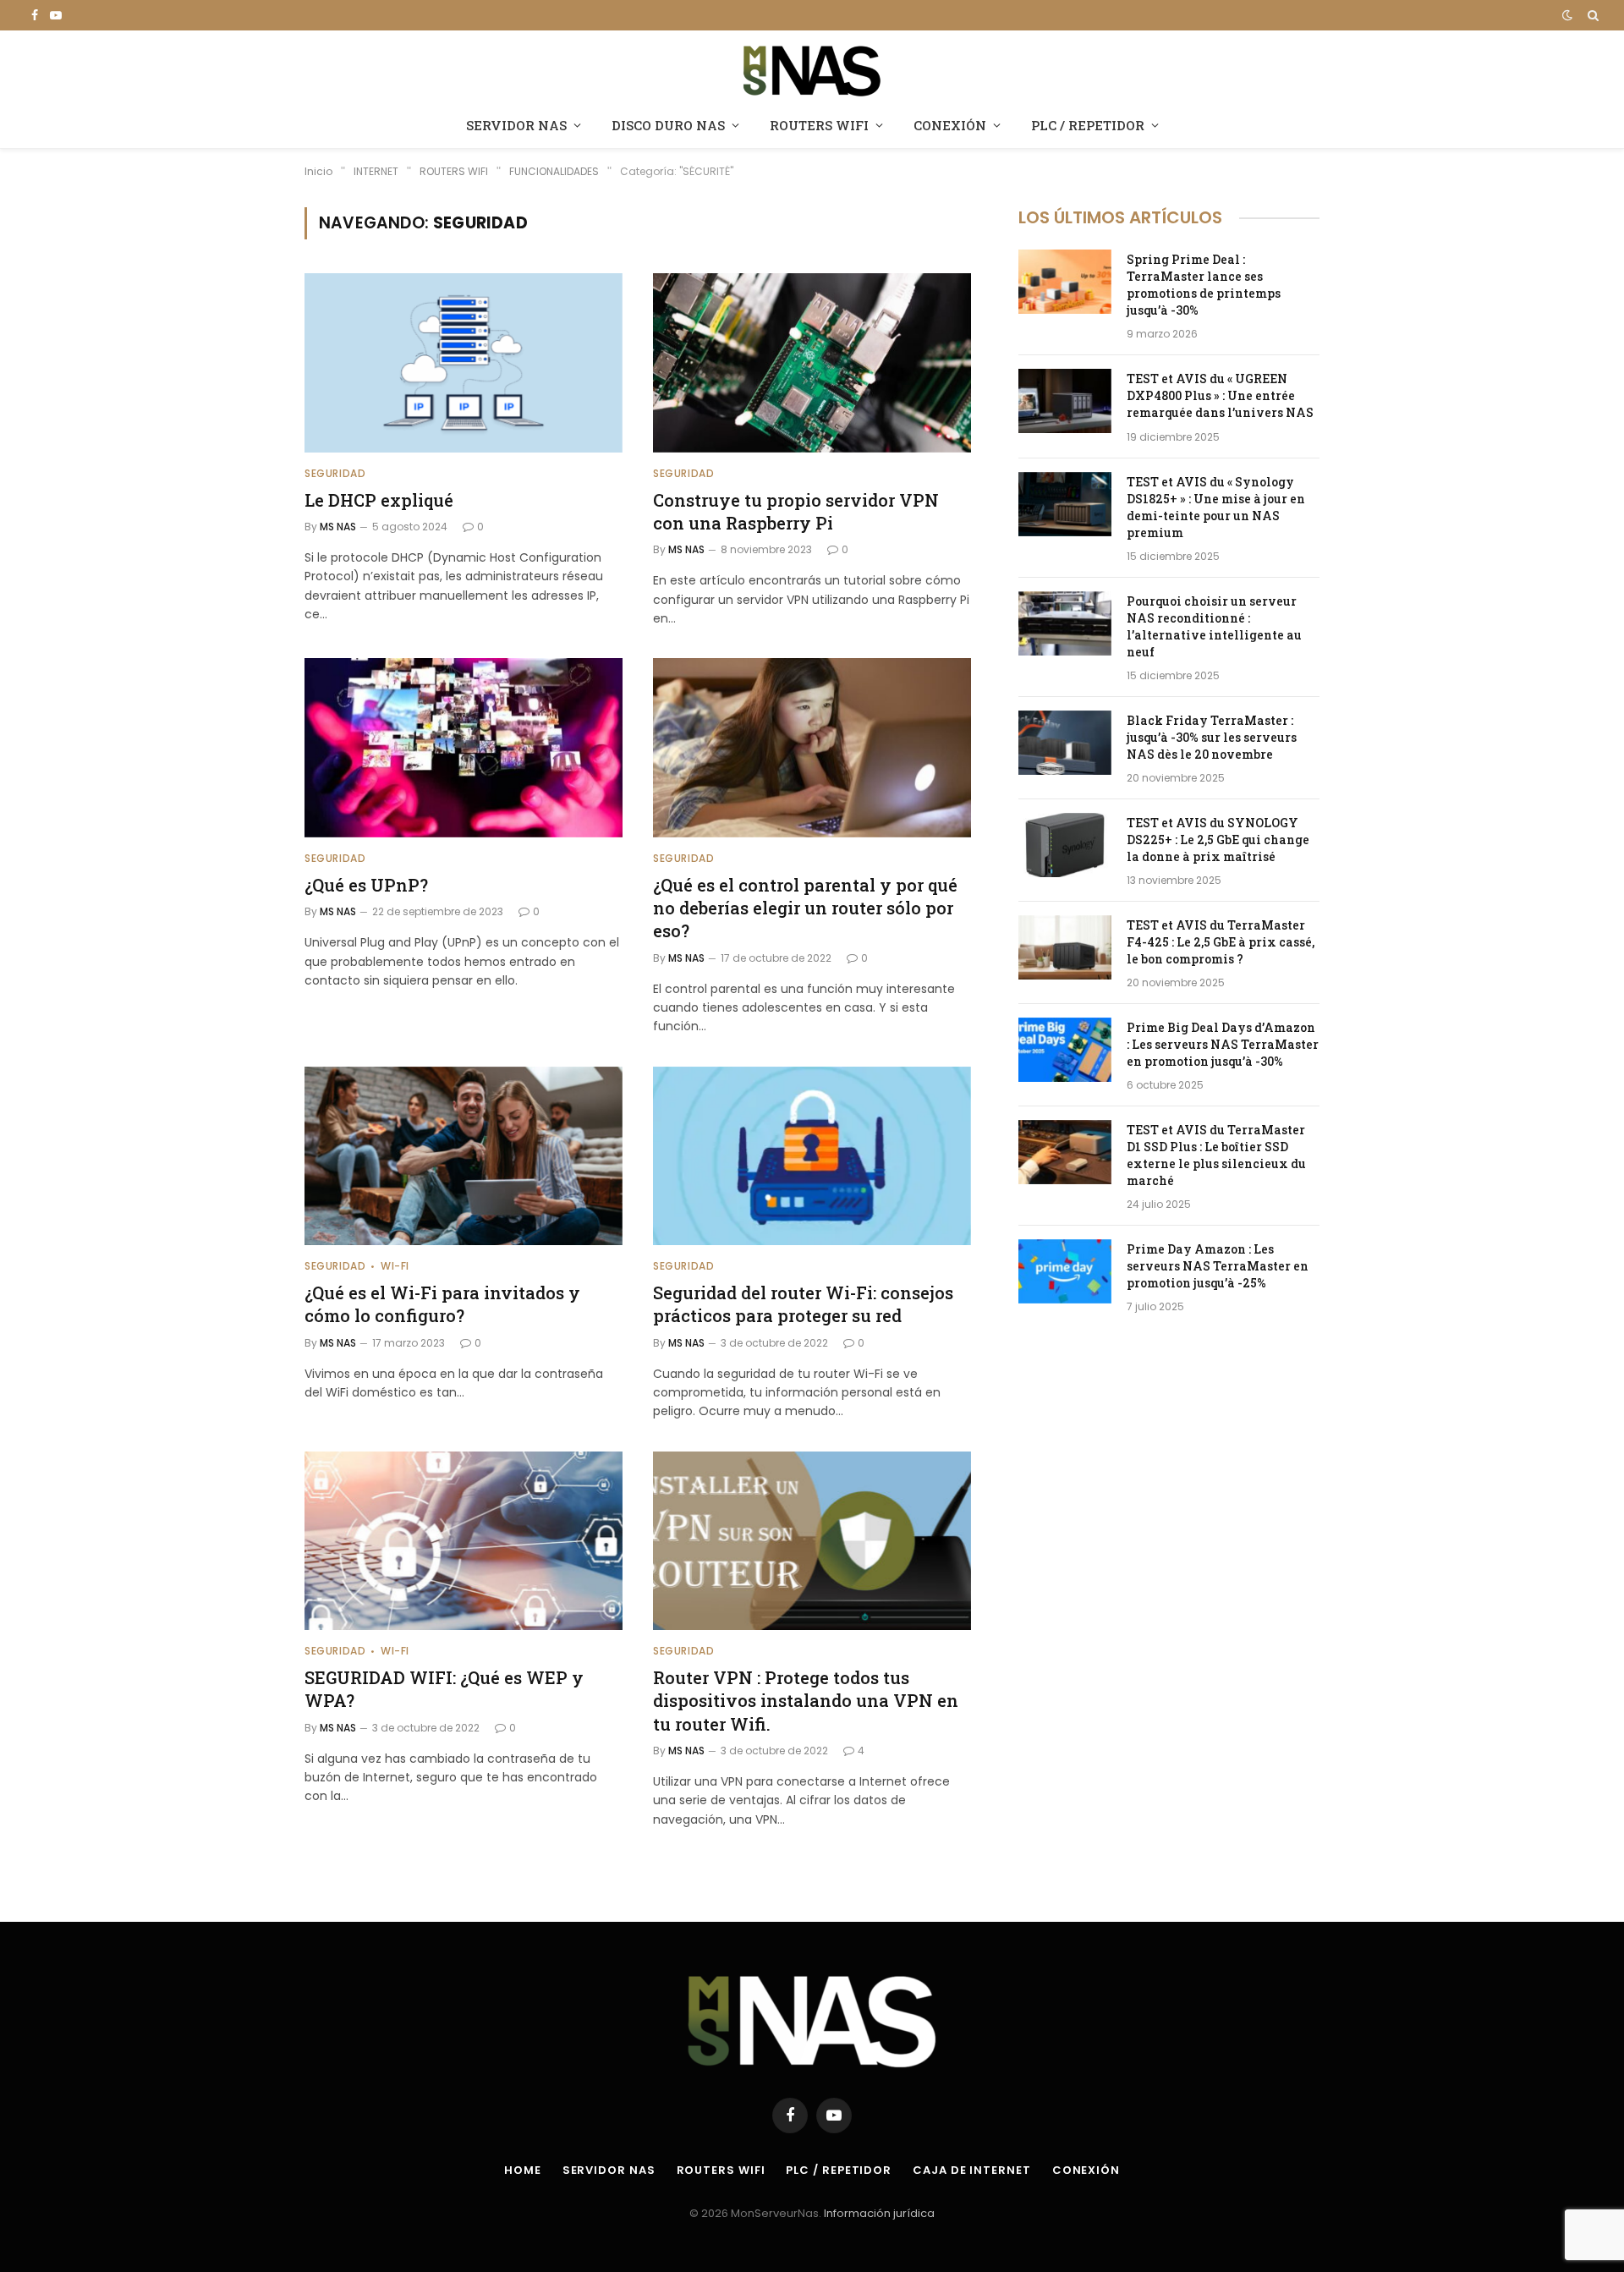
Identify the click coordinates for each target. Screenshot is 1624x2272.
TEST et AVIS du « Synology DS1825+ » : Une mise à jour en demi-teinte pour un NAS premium (1216, 507)
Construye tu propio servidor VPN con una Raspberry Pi (796, 511)
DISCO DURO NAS (668, 125)
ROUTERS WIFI (819, 125)
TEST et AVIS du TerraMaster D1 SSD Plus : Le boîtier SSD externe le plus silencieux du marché (1216, 1155)
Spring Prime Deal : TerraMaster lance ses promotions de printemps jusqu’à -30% (1204, 285)
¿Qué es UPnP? (366, 885)
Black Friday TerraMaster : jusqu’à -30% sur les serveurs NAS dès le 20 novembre (1212, 737)
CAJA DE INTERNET (972, 2170)
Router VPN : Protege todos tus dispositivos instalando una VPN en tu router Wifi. (806, 1700)
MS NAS (338, 527)
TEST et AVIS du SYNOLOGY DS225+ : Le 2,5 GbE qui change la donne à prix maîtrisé (1218, 840)
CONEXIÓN (950, 125)
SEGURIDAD (335, 473)
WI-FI (395, 1266)
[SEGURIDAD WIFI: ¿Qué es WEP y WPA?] (464, 1541)
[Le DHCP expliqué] (464, 363)
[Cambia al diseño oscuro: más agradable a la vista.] (1567, 15)
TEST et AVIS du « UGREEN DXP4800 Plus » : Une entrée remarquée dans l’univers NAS (1220, 395)
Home (523, 2170)
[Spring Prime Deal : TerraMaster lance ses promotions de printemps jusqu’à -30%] (1065, 282)
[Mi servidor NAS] (812, 69)
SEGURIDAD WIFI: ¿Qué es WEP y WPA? (444, 1689)
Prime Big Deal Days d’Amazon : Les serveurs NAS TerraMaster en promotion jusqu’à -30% (1223, 1044)
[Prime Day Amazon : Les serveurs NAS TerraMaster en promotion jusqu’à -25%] (1065, 1271)
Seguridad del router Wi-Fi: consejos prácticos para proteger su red (803, 1304)
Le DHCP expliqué (379, 500)
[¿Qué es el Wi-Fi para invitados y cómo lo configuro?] (464, 1156)
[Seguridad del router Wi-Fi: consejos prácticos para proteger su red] (812, 1156)
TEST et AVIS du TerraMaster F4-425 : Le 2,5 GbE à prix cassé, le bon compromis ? (1221, 942)
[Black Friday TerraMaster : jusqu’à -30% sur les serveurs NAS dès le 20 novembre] (1065, 743)
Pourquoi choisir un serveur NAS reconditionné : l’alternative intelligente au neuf (1214, 626)
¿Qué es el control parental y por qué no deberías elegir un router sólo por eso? (805, 908)
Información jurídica (879, 2213)
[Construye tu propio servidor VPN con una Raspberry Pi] (812, 363)
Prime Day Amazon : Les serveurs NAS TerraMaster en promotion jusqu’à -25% (1218, 1266)
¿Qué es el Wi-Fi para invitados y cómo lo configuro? (442, 1304)
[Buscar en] (1591, 15)
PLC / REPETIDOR (1088, 125)
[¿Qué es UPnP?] (464, 748)
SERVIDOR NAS (516, 125)
